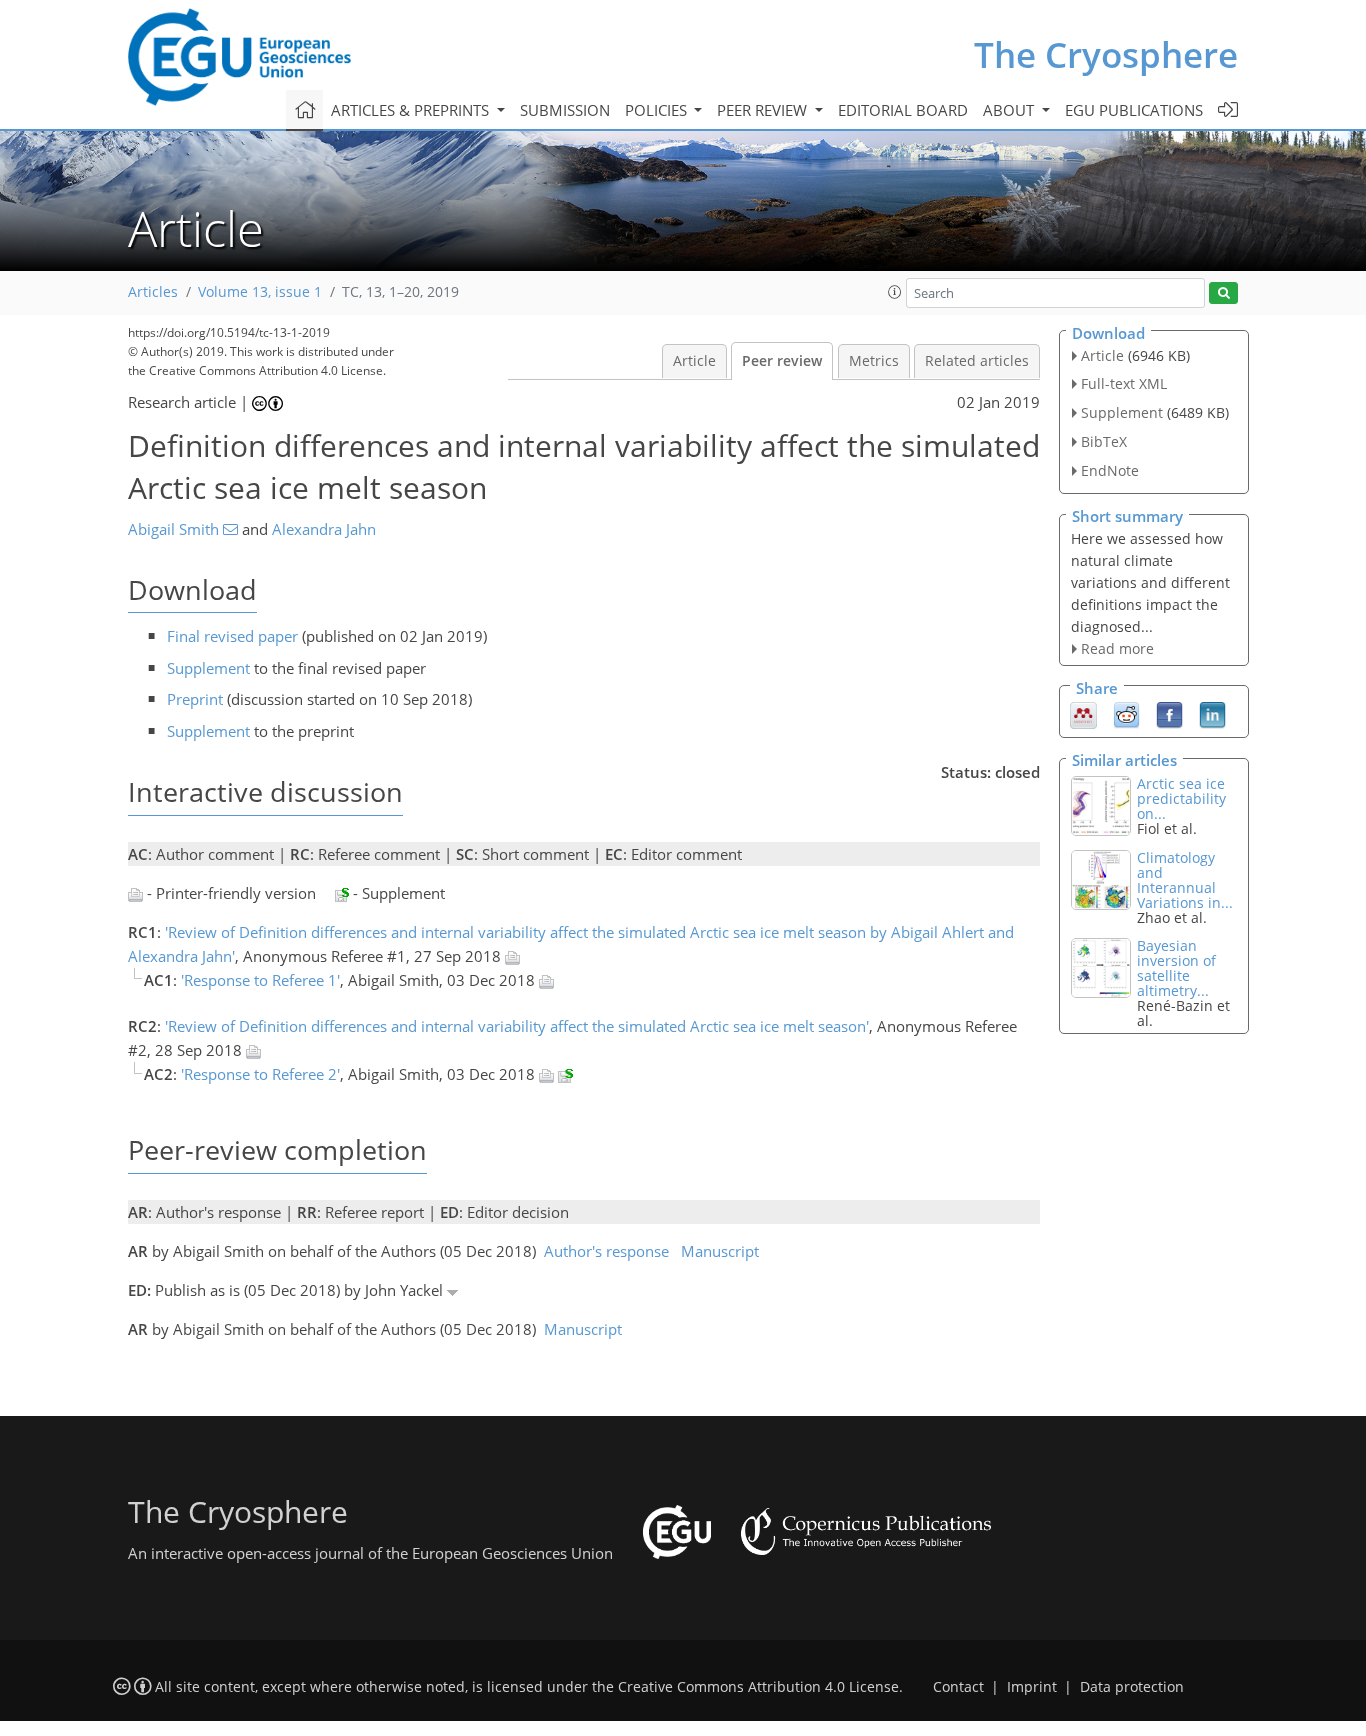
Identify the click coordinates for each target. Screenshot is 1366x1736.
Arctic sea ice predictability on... (1181, 798)
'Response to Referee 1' (260, 980)
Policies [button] (658, 110)
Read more (1117, 648)
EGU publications (1134, 110)
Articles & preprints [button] (412, 110)
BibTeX (1104, 441)
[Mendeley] (1083, 714)
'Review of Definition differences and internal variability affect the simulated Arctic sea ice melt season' (517, 1026)
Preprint (195, 699)
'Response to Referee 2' (260, 1074)
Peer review (782, 361)
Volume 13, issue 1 (260, 292)
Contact (958, 1687)
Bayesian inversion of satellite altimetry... (1176, 968)
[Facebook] (1169, 714)
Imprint (1032, 1687)
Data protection (1132, 1687)
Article (694, 361)
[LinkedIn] (1212, 714)
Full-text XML (1124, 383)
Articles (153, 292)
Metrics (874, 361)
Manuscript (720, 1251)
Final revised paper (232, 636)
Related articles (977, 361)
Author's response (606, 1251)
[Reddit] (1126, 714)
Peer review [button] (764, 110)
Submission (565, 110)
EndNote (1110, 470)
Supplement (208, 668)
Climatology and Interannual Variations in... (1185, 880)
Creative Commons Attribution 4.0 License (758, 1687)
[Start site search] (1223, 293)
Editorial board (903, 110)
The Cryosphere (1106, 54)
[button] (895, 292)
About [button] (1010, 110)
